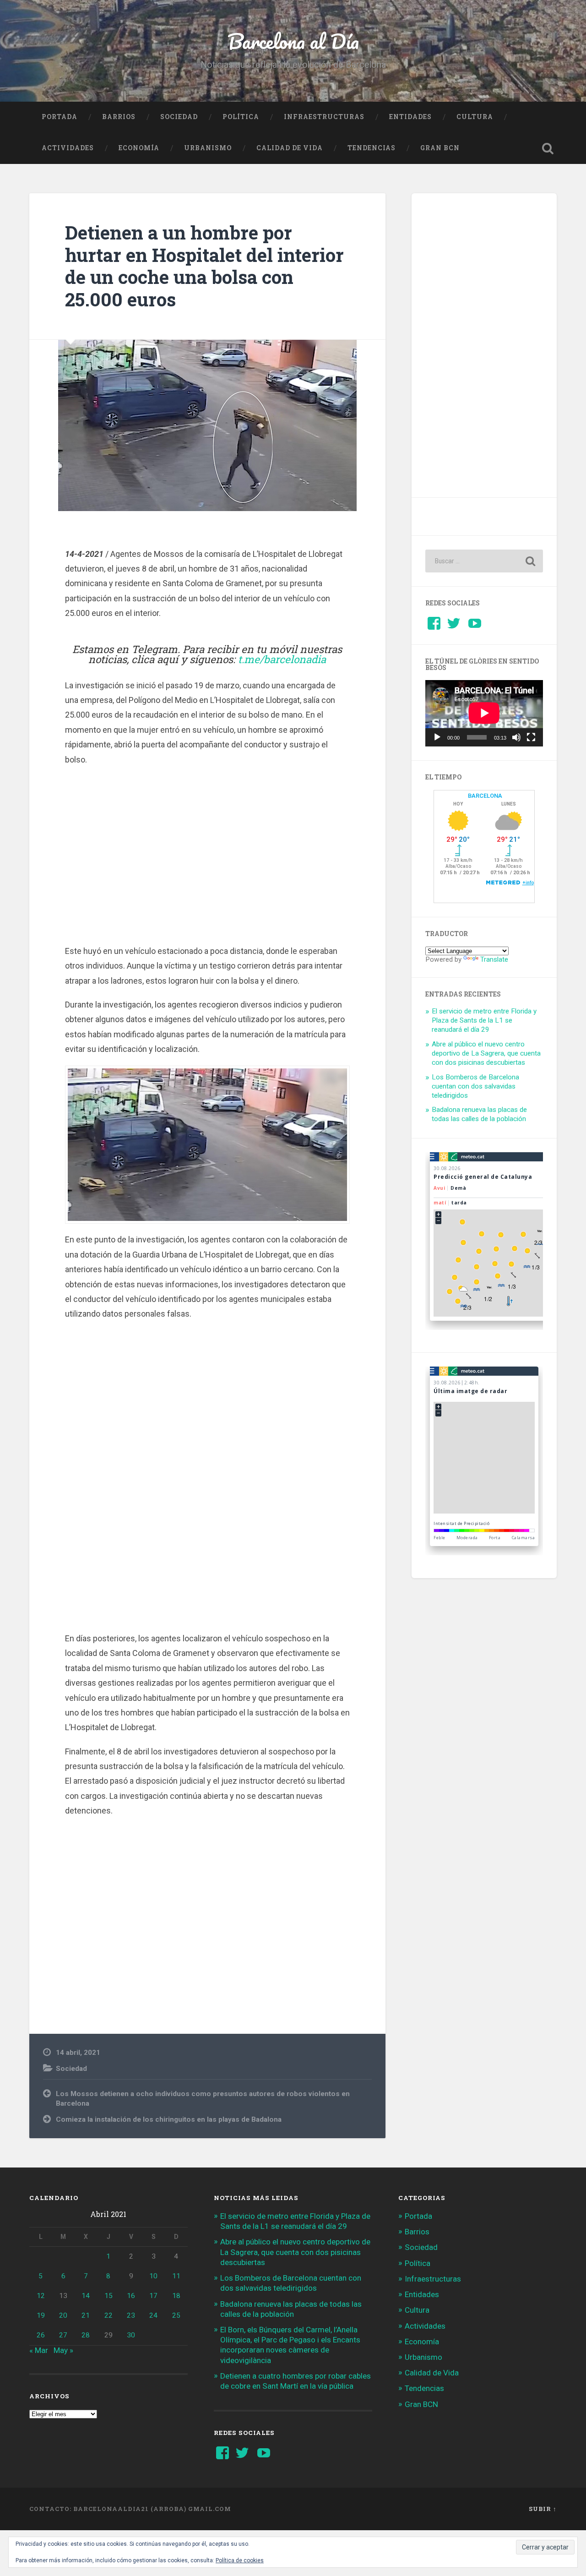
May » (63, 2350)
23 (131, 2315)
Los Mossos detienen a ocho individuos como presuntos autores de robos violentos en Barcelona (203, 2099)
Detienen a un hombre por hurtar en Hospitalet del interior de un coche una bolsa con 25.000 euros (204, 266)
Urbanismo (208, 148)
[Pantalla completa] (531, 737)
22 (109, 2315)
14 (86, 2296)
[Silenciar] (516, 737)
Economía (139, 148)
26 (41, 2335)
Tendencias (372, 148)
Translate (494, 959)
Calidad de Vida (290, 148)
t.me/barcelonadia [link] (282, 659)
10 (153, 2276)
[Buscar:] (484, 561)
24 (153, 2315)
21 (86, 2315)
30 (131, 2335)
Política (241, 117)
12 (41, 2296)
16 (131, 2296)
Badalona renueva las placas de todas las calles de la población (479, 1114)
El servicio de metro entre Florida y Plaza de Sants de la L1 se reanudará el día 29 (484, 1020)
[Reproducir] (437, 737)
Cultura (475, 117)
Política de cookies (240, 2560)
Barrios (119, 117)
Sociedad (179, 117)
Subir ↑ (543, 2509)
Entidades (410, 117)
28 (86, 2335)
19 (41, 2315)
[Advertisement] (207, 854)
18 (176, 2296)
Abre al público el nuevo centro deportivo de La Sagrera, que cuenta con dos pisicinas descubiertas (486, 1053)
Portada (60, 117)
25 (176, 2315)
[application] (484, 713)
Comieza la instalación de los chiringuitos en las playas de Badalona (169, 2119)
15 (109, 2296)
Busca (548, 148)
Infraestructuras (324, 117)
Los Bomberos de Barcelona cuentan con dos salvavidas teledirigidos (475, 1086)
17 (153, 2296)
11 (176, 2276)
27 (63, 2335)
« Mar (39, 2350)
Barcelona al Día (293, 41)
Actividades (68, 148)
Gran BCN (440, 148)
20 (63, 2315)
